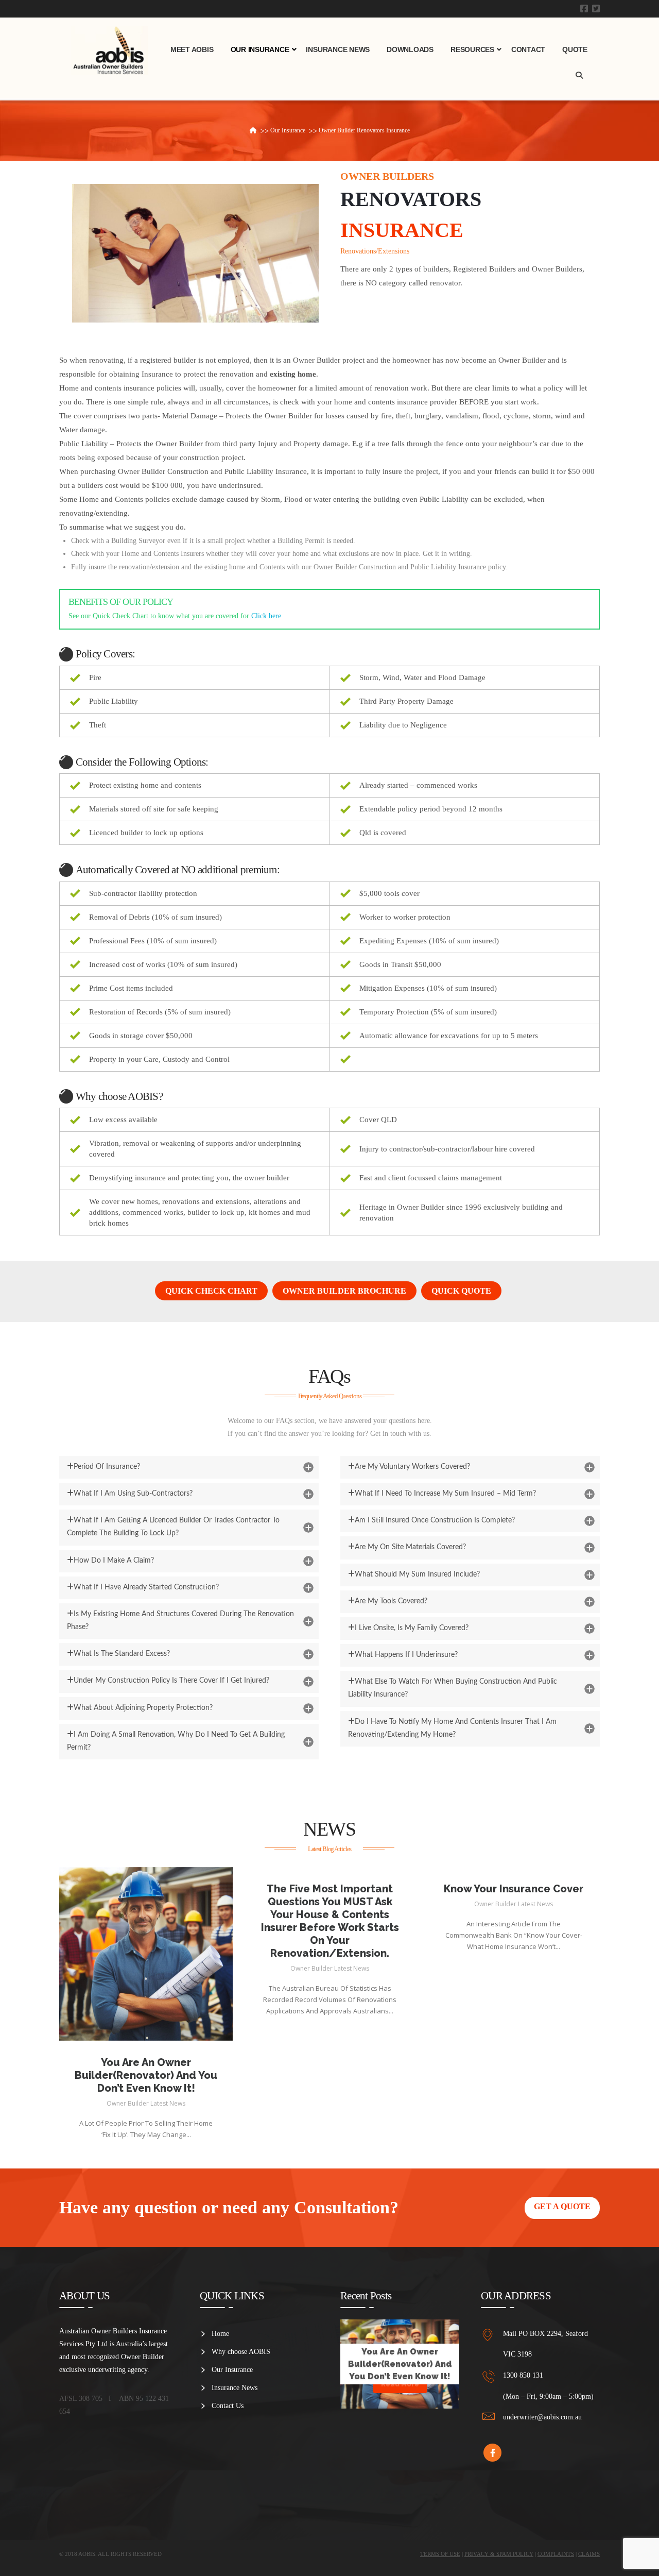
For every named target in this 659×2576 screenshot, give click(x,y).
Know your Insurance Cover (514, 1889)
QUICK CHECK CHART (211, 1291)
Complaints (556, 2554)
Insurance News (235, 2388)
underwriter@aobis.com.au (542, 2417)
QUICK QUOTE (461, 1291)
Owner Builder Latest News (146, 2103)
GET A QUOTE (562, 2206)
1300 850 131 (523, 2375)
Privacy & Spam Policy (499, 2554)
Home (220, 2334)
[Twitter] (596, 9)
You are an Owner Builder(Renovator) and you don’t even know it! (146, 2075)
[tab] (189, 1467)
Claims (589, 2554)
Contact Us (228, 2406)
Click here (266, 616)
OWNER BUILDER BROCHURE (344, 1291)
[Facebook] (584, 9)
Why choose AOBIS (241, 2352)
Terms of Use (440, 2554)
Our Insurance (232, 2370)
